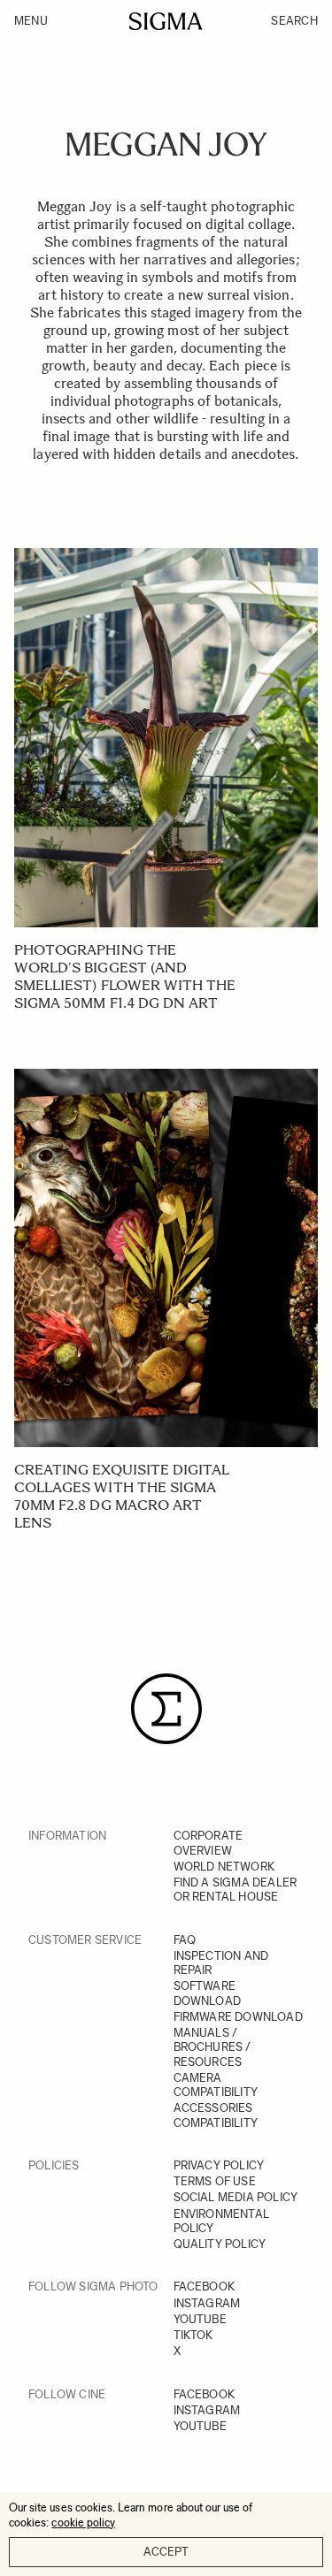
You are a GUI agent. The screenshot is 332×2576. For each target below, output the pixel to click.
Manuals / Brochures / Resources (212, 2047)
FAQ (185, 1940)
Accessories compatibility (216, 2115)
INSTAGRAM (207, 2303)
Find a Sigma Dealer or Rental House (235, 1890)
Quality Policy (220, 2244)
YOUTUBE (200, 2319)
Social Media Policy (236, 2197)
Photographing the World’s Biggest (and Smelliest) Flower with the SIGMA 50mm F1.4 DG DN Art (125, 976)
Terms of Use (215, 2181)
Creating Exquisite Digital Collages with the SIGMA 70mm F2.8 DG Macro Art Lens (122, 1496)
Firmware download (238, 2017)
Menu (31, 21)
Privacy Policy (219, 2165)
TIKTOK (193, 2335)
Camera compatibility (216, 2085)
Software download (208, 1993)
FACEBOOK (205, 2286)
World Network (224, 1867)
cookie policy (83, 2523)
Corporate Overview (208, 1843)
